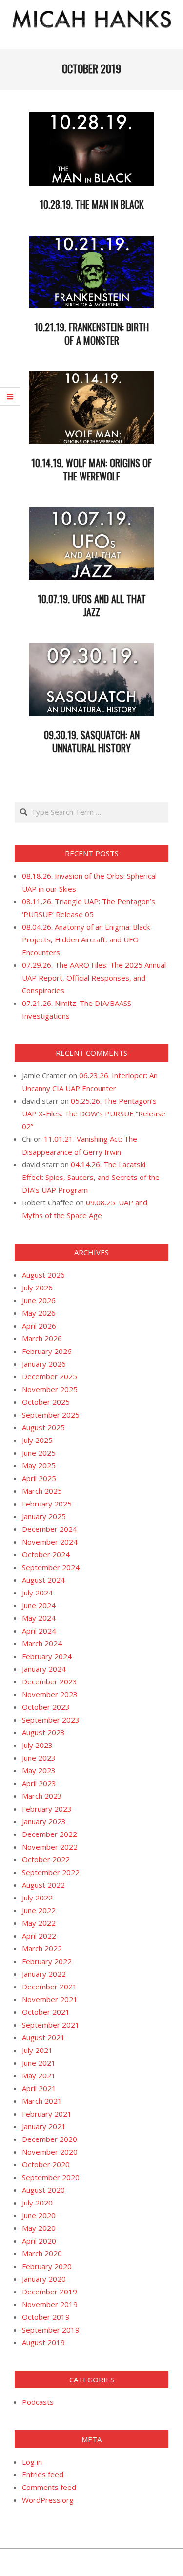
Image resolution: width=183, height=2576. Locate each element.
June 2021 (39, 2063)
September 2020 (51, 2177)
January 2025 (44, 1516)
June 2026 (39, 1300)
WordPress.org (48, 2500)
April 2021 (39, 2088)
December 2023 (50, 1681)
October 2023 (46, 1707)
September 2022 (51, 1872)
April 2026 (39, 1326)
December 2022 (50, 1834)
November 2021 (50, 1999)
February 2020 (47, 2266)
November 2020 (50, 2152)
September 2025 (51, 1415)
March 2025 (42, 1491)
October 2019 (46, 2317)
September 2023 (51, 1720)
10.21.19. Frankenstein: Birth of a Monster (91, 334)
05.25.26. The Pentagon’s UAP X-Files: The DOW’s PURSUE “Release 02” (94, 1113)
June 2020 (39, 2215)
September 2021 (51, 2025)
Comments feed (49, 2487)
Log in (32, 2462)
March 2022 (42, 1948)
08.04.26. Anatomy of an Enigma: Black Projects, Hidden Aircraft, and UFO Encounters (86, 939)
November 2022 (50, 1847)
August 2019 (43, 2342)
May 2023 (39, 1770)
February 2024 (47, 1656)
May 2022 (39, 1923)
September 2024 (51, 1567)
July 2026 (37, 1288)
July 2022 (37, 1898)
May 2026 (39, 1313)
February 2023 (47, 1809)
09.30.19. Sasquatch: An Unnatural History (92, 741)
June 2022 (39, 1910)
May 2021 (39, 2075)
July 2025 (37, 1440)
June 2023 (39, 1758)
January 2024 (44, 1669)
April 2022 (39, 1936)
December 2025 (50, 1376)
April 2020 (39, 2241)
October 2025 (46, 1402)
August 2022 (43, 1885)
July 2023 (37, 1745)
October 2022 (46, 1859)
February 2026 (47, 1351)
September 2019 (51, 2330)
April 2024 (39, 1631)
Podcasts (38, 2402)
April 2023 (39, 1783)
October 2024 (46, 1554)
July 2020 (37, 2203)
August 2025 (43, 1427)
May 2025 (39, 1465)
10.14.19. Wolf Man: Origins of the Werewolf (91, 469)
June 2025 (39, 1453)
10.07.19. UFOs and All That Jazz (92, 605)
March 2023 (42, 1796)
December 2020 (50, 2139)
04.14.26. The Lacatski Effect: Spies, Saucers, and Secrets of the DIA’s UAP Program (91, 1177)
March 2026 (42, 1338)
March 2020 (42, 2253)
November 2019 (50, 2304)
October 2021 (46, 2012)
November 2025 (50, 1389)
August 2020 (43, 2190)
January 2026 (44, 1364)
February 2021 (47, 2114)
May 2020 (39, 2228)
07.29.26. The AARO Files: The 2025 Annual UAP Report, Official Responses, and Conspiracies (94, 978)
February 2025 (47, 1504)
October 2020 (46, 2164)
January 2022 (44, 1974)
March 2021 (42, 2101)
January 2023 (44, 1821)
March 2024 (42, 1643)
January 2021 (44, 2126)
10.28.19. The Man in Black (92, 204)
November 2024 (50, 1542)
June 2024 (39, 1605)
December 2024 (50, 1529)
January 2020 (44, 2279)
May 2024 (39, 1618)
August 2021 (43, 2037)
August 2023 (43, 1732)
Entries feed (43, 2474)
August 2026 (43, 1275)
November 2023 (50, 1694)
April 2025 (39, 1478)
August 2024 (43, 1580)
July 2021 (37, 2050)
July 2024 (37, 1593)
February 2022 (47, 1961)
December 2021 (50, 1987)
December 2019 (50, 2292)
